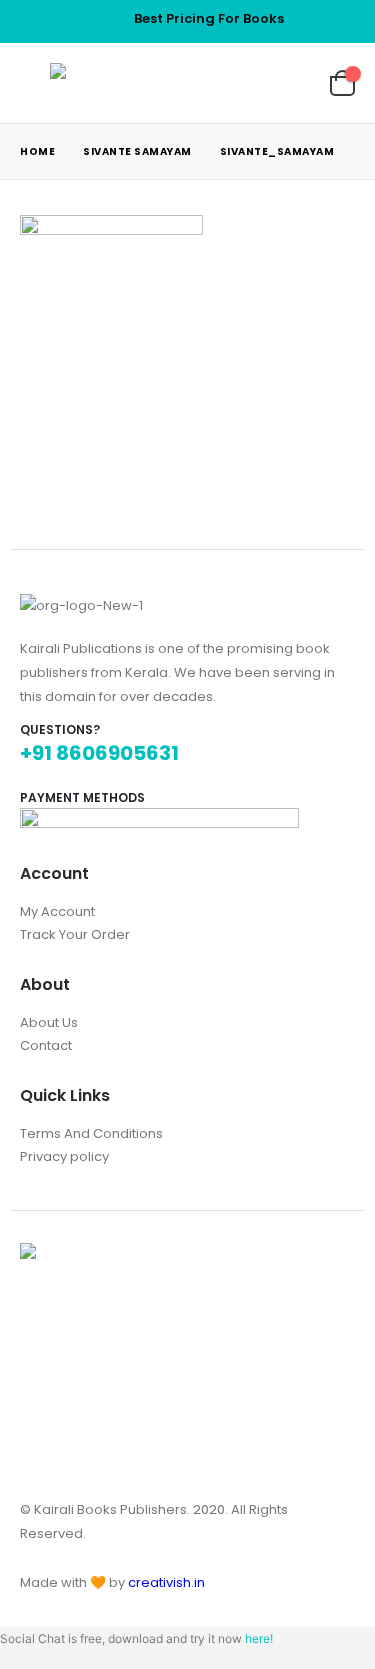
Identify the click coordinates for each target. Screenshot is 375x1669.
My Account (57, 911)
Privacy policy (64, 1156)
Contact (46, 1045)
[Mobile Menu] (35, 83)
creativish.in (166, 1582)
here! (259, 1638)
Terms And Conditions (91, 1133)
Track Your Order (75, 934)
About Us (49, 1022)
